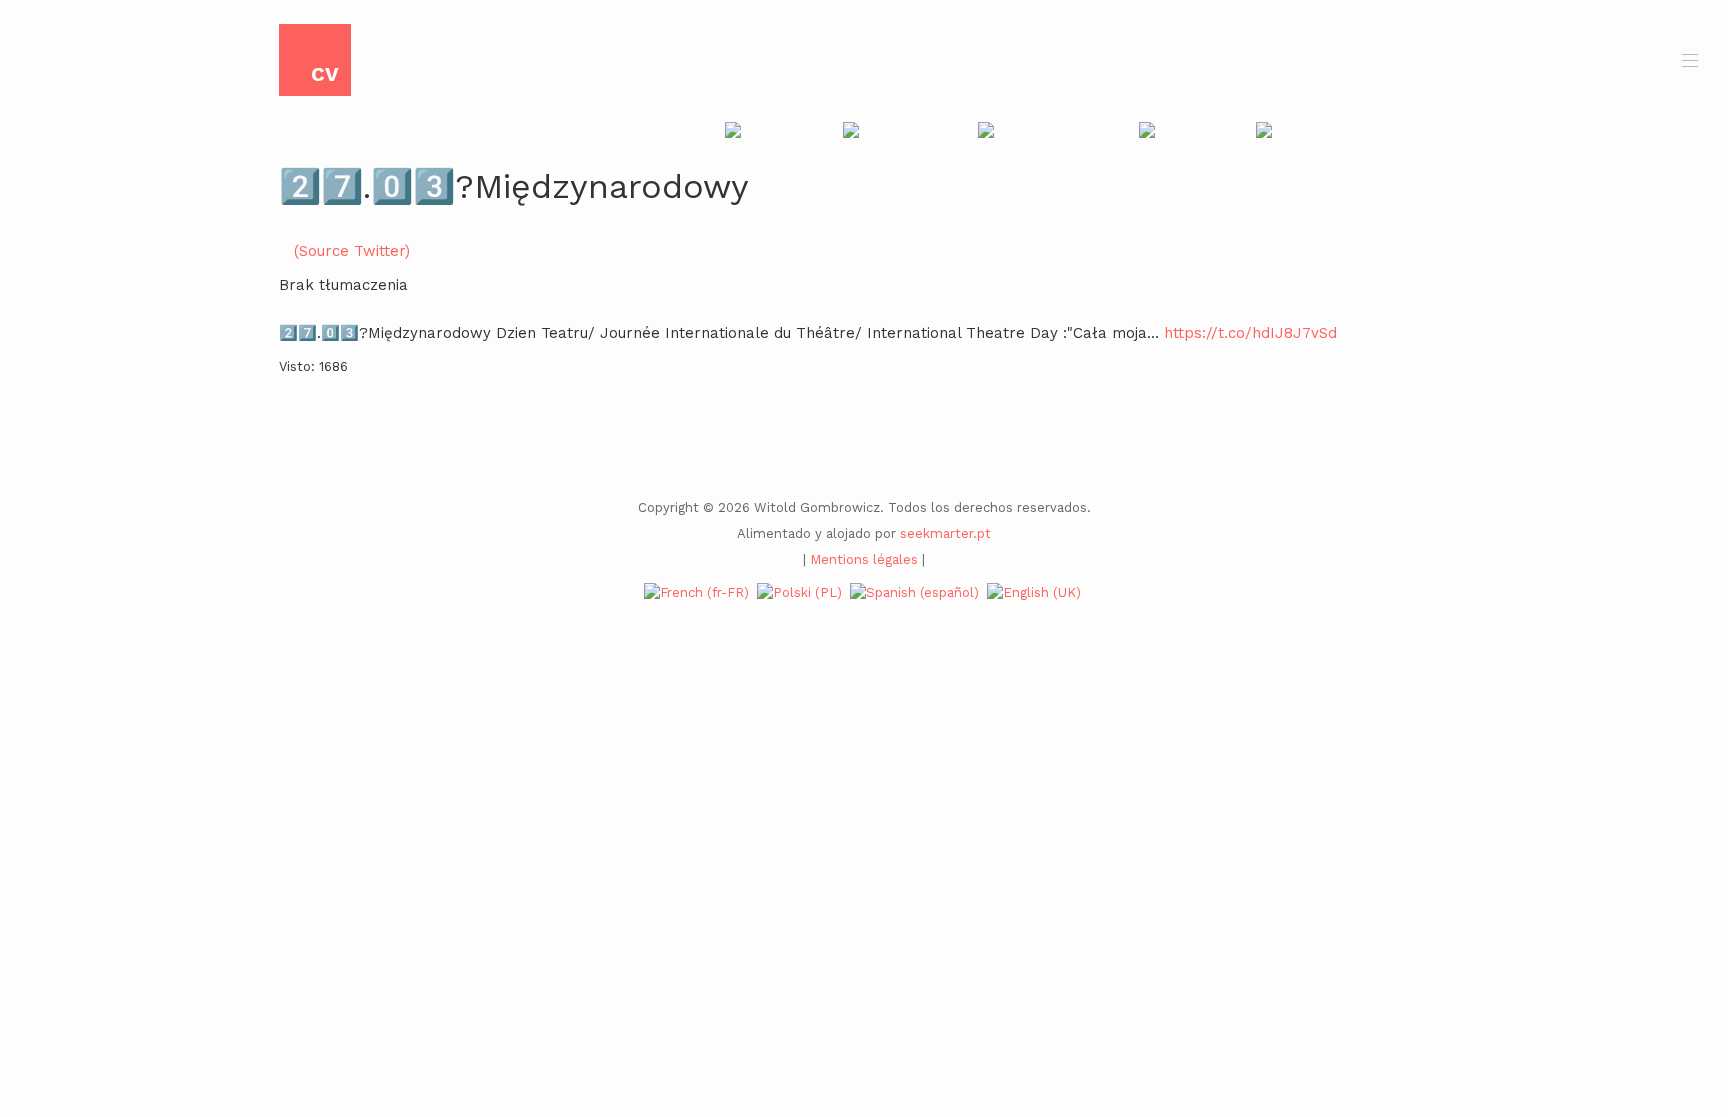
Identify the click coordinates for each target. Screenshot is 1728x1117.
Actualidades (1296, 60)
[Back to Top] (1679, 952)
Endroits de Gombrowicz (1115, 60)
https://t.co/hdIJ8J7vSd (1250, 333)
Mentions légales (864, 559)
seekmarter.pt (945, 533)
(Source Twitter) (352, 251)
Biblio (854, 60)
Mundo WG (947, 60)
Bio (721, 60)
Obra (782, 60)
